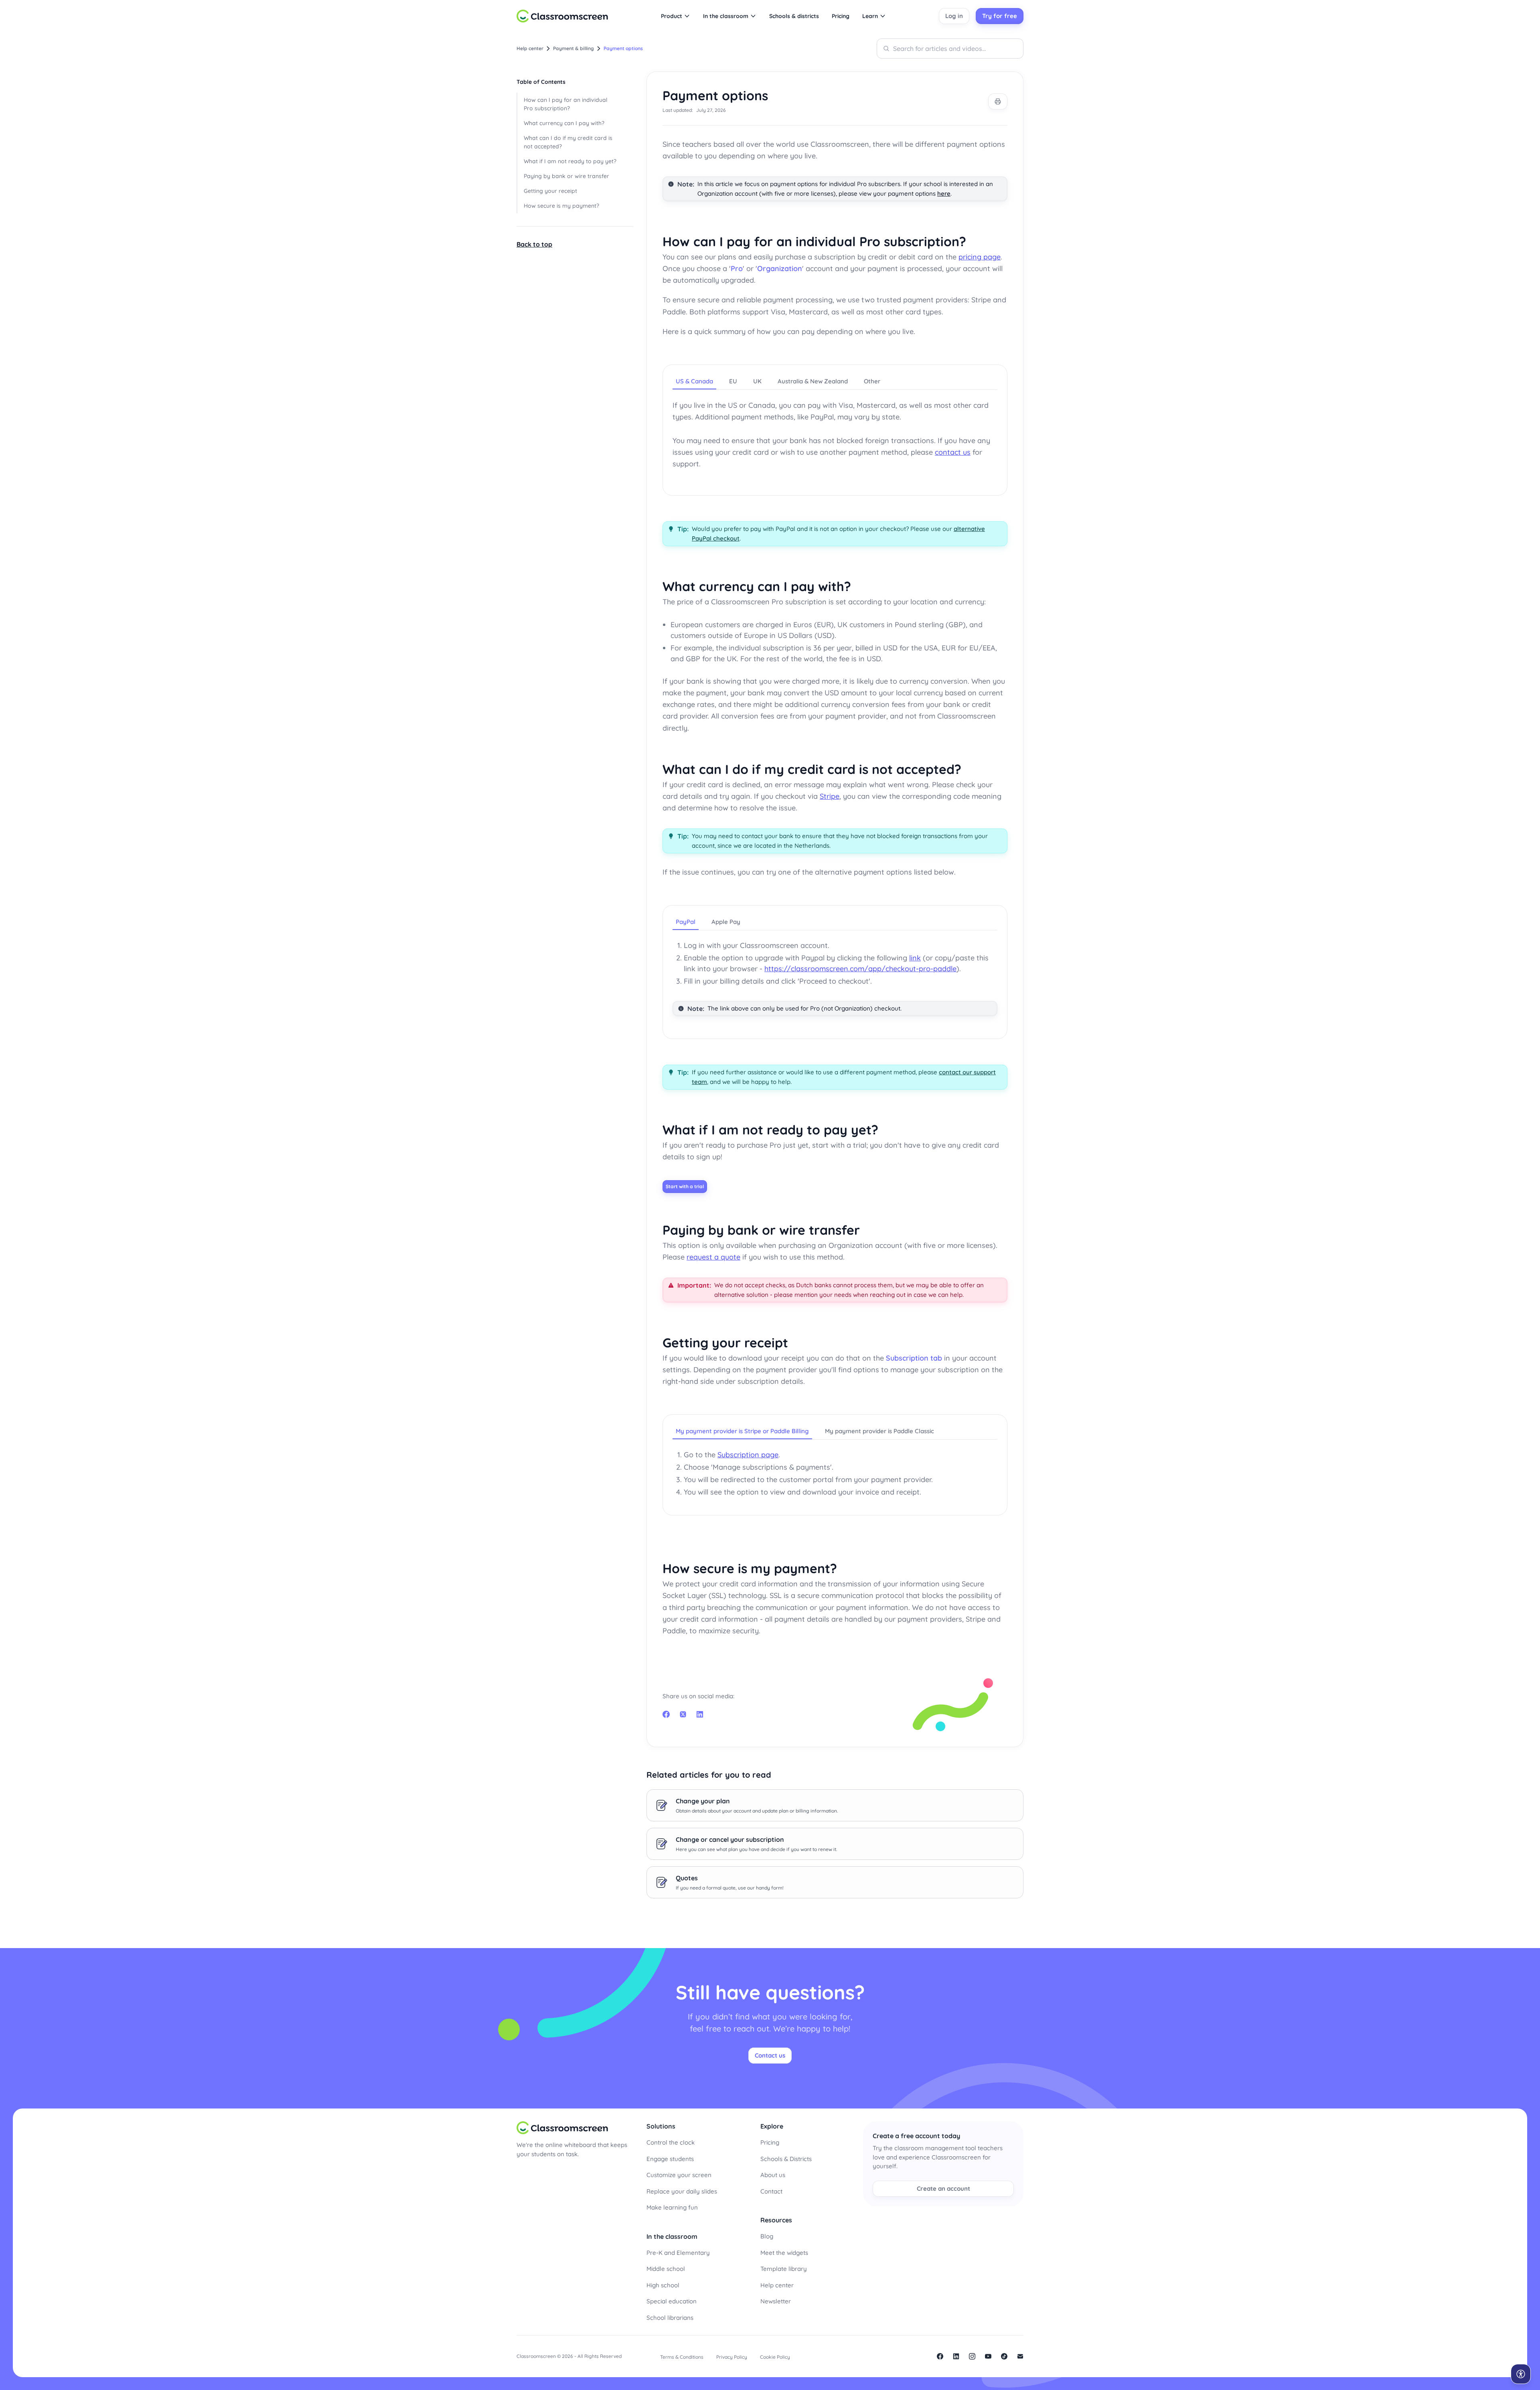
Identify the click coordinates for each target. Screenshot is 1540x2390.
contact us (953, 452)
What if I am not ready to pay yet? (570, 161)
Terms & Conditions (682, 2357)
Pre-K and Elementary (678, 2253)
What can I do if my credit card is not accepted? (568, 142)
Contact (771, 2191)
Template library (784, 2269)
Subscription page (748, 1455)
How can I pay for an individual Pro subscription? (565, 104)
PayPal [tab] (686, 922)
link (915, 958)
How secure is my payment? (561, 206)
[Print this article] (998, 101)
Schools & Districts (786, 2159)
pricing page (980, 257)
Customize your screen (679, 2175)
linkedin (956, 2356)
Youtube (988, 2356)
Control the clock (671, 2142)
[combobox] (950, 49)
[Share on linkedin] (700, 1714)
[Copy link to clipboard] (976, 243)
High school (663, 2285)
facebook (940, 2356)
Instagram (972, 2356)
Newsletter (776, 2301)
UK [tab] (757, 381)
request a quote (713, 1257)
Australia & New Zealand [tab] (813, 381)
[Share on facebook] (666, 1714)
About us (773, 2175)
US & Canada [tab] (694, 381)
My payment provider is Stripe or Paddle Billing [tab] (742, 1431)
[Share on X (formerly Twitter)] (683, 1714)
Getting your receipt (550, 191)
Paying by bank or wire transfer (566, 176)
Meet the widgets (784, 2253)
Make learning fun (672, 2207)
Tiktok (1004, 2356)
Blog (767, 2236)
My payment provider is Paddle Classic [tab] (879, 1431)
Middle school (666, 2269)
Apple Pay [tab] (726, 922)
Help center (777, 2285)
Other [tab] (872, 381)
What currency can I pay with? (564, 123)
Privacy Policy (732, 2357)
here (944, 193)
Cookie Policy (775, 2357)
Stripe (830, 796)
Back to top (534, 244)
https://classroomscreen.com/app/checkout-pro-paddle (860, 969)
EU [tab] (733, 381)
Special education (672, 2301)
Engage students (670, 2159)
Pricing (770, 2142)
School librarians (670, 2318)
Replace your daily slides (682, 2191)
